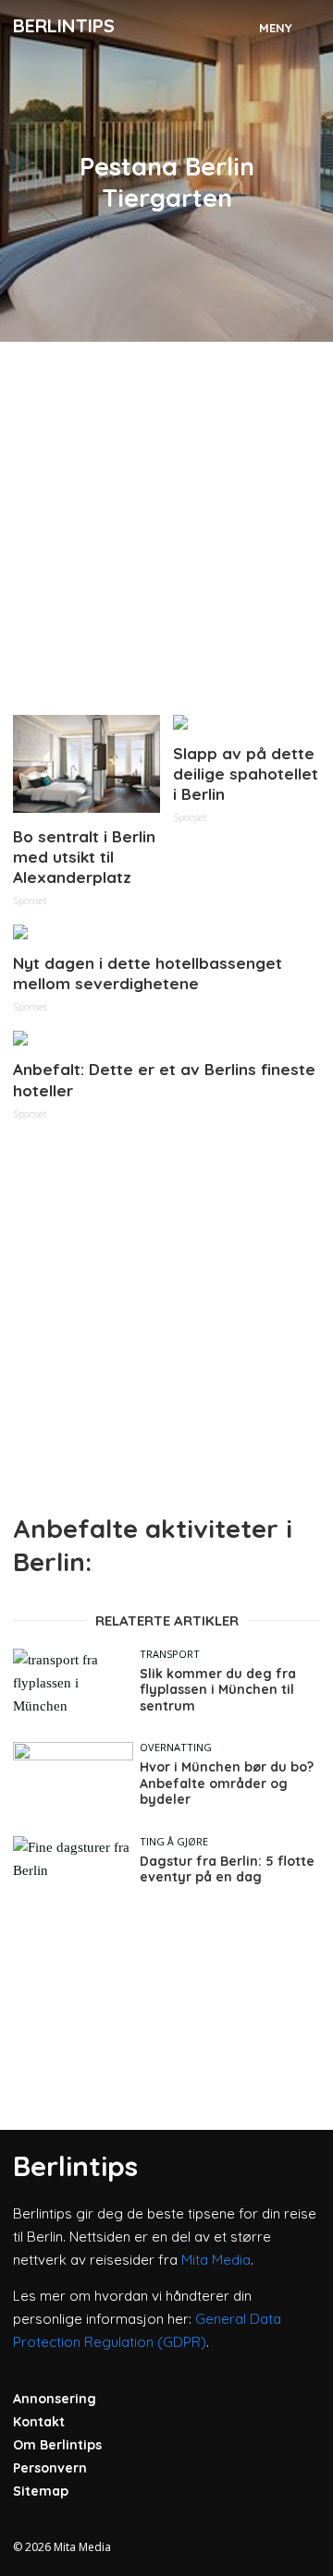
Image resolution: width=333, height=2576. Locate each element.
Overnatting (176, 1747)
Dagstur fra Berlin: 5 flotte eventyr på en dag (227, 1870)
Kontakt (39, 2422)
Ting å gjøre (174, 1841)
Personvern (50, 2468)
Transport (170, 1654)
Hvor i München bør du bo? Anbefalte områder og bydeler (227, 1784)
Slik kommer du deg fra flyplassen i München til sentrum (218, 1690)
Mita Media (216, 2260)
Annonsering (55, 2399)
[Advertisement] (166, 521)
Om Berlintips (57, 2445)
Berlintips (64, 25)
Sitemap (41, 2491)
